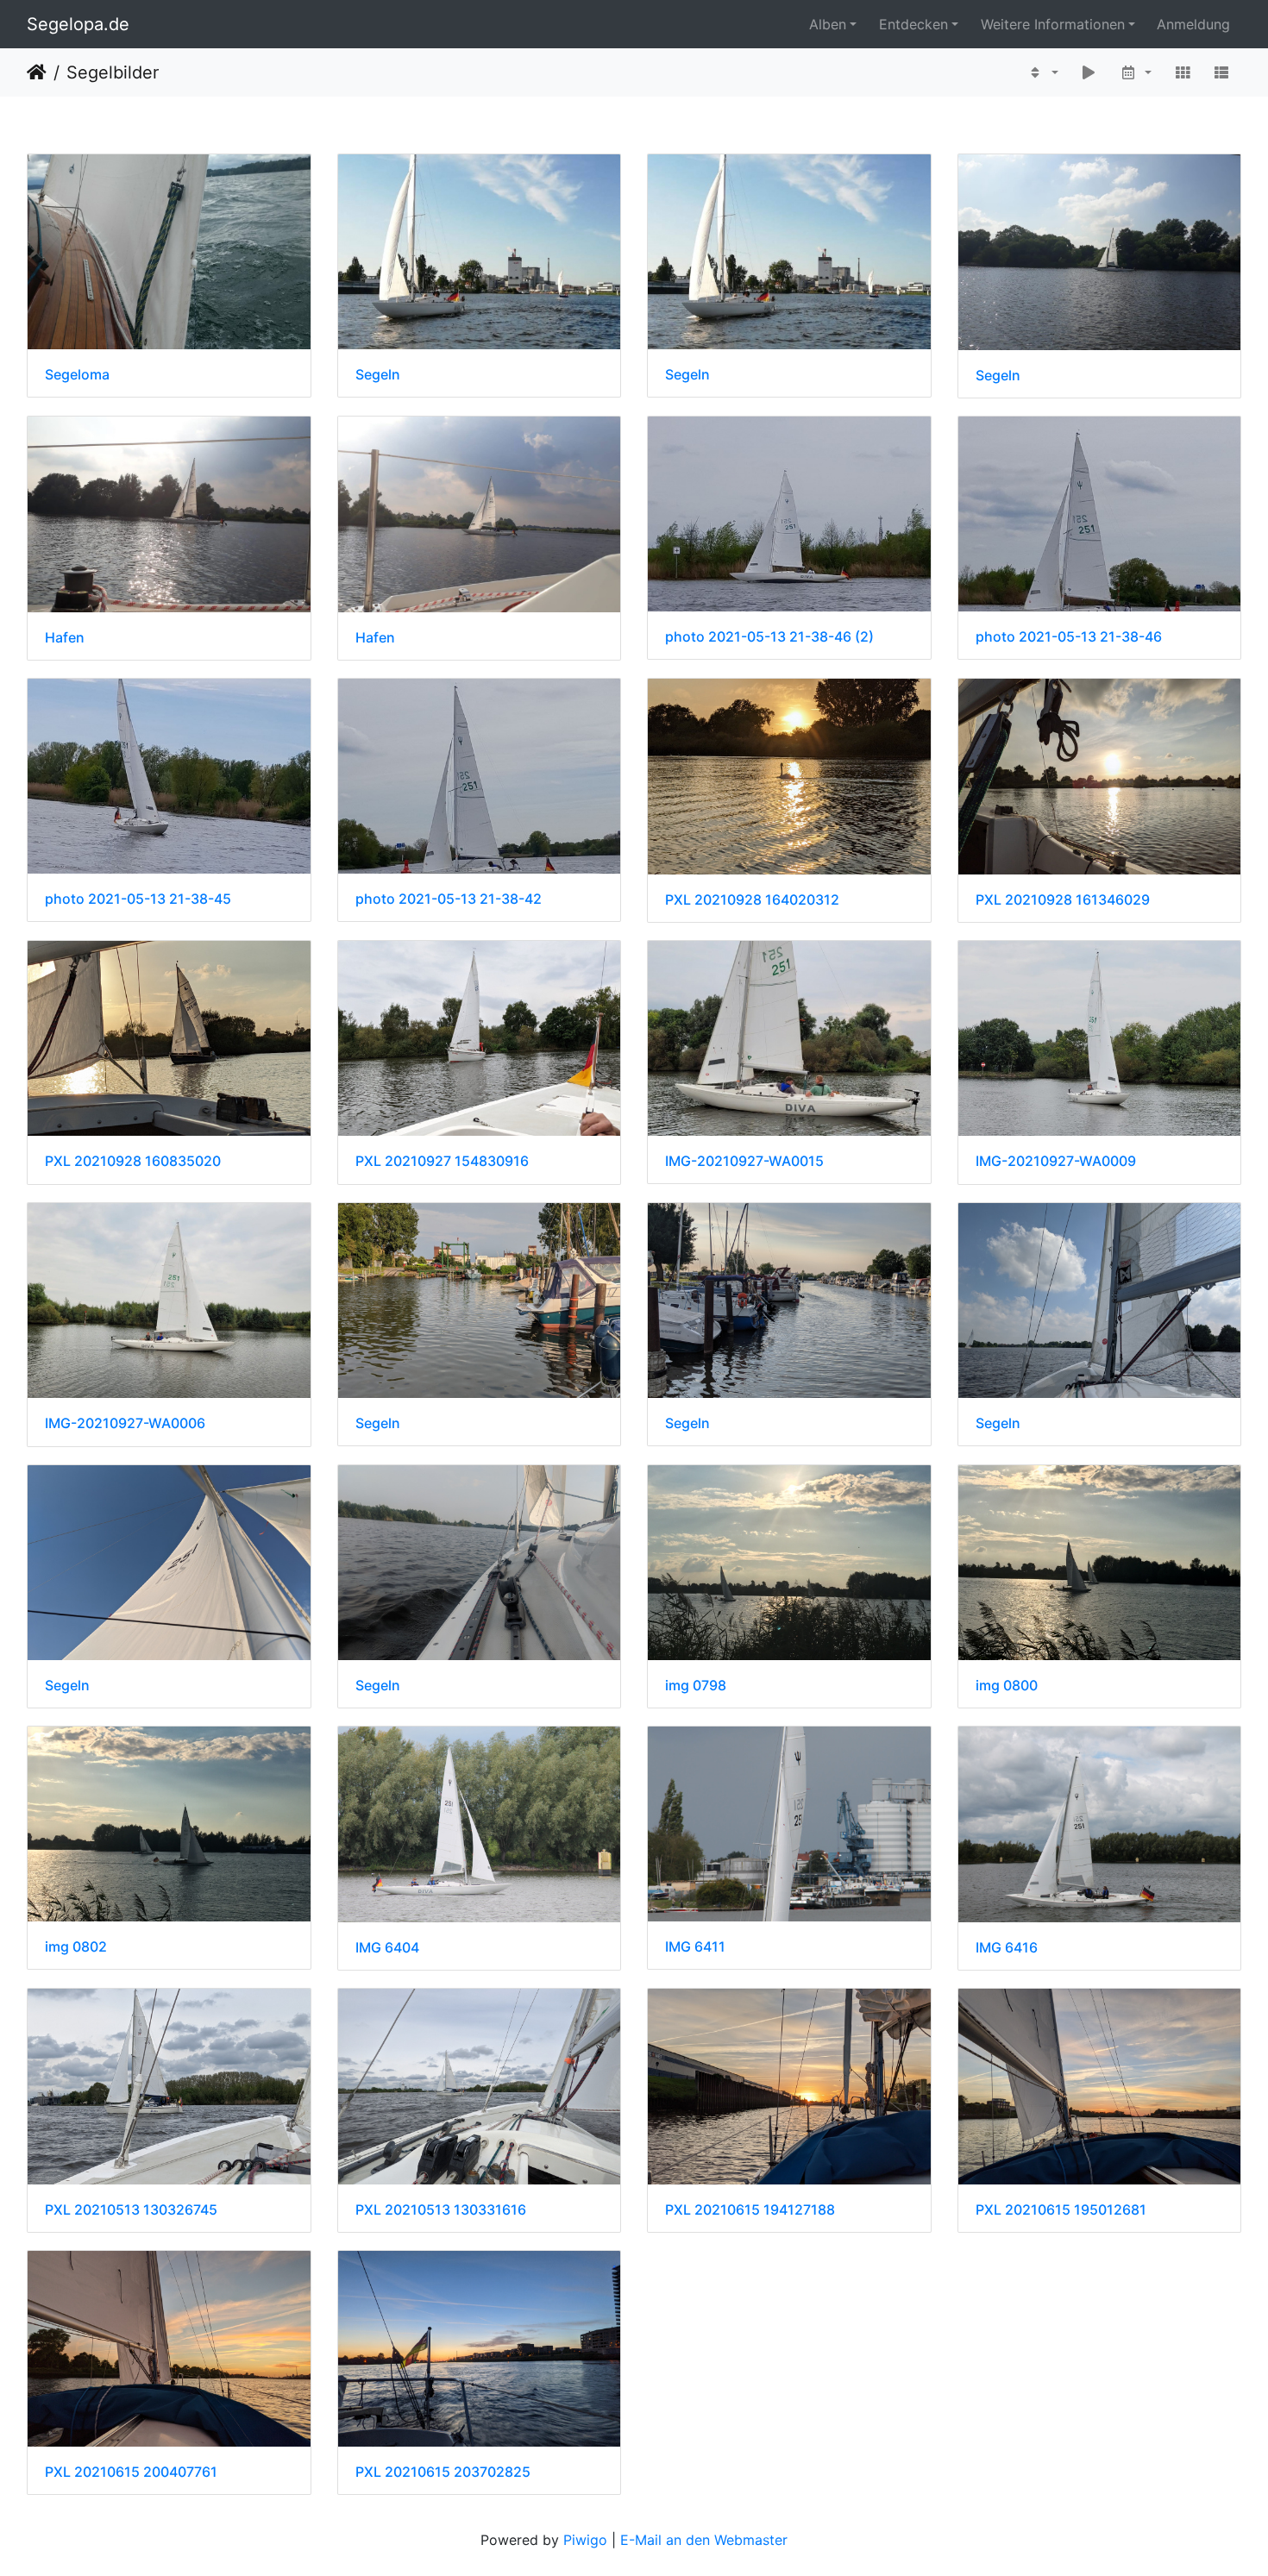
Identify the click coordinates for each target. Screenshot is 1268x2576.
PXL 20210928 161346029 (1063, 900)
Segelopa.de (78, 24)
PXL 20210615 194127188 (750, 2210)
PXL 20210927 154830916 (442, 1161)
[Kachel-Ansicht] (1183, 72)
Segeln (378, 375)
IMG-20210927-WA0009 (1056, 1161)
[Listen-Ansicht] (1221, 72)
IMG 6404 (387, 1948)
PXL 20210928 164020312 (752, 900)
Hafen (65, 638)
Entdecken (913, 24)
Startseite (37, 72)
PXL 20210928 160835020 (133, 1161)
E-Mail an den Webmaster (704, 2540)
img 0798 (696, 1686)
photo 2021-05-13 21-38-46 (1069, 637)
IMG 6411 (695, 1947)
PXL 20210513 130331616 (441, 2210)
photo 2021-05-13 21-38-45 (138, 899)
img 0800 (1007, 1686)
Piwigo (585, 2540)
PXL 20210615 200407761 (131, 2472)
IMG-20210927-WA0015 (744, 1161)
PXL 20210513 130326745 (131, 2210)
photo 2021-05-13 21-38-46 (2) (769, 637)
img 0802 (76, 1947)
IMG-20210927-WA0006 (125, 1423)
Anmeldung (1193, 24)
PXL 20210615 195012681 (1061, 2210)
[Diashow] (1089, 72)
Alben (828, 24)
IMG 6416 (1007, 1948)
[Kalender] (1136, 72)
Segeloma (77, 375)
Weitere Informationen (1053, 24)
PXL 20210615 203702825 (443, 2472)
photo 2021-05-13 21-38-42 (449, 899)
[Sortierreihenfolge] (1042, 72)
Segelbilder (113, 72)
